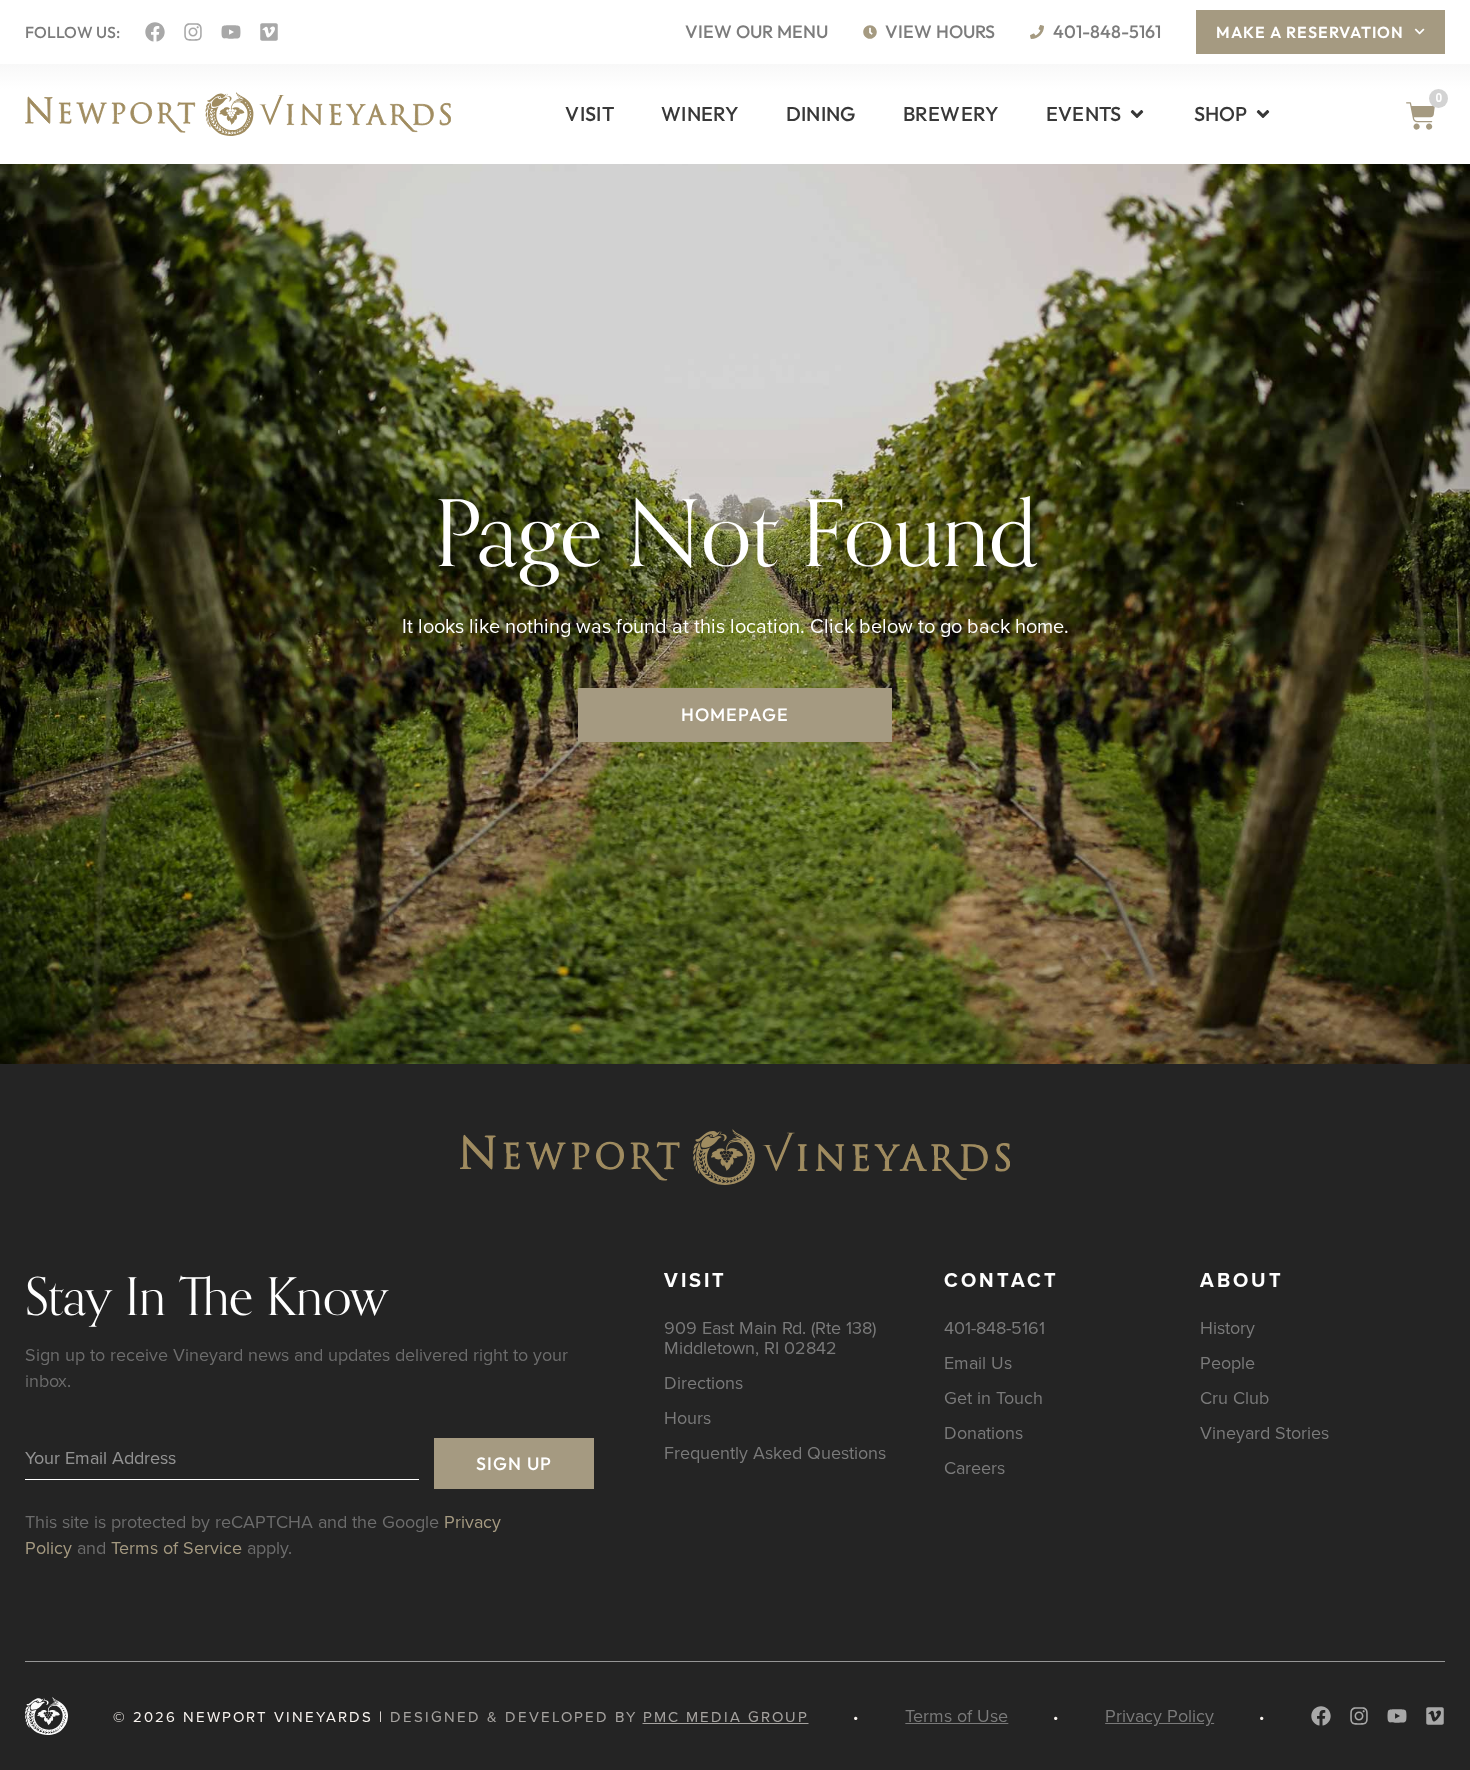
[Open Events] (1137, 114)
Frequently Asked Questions (775, 1452)
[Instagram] (193, 32)
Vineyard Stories (1264, 1432)
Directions (703, 1382)
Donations (983, 1432)
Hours (687, 1417)
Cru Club (1234, 1397)
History (1227, 1327)
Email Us (978, 1362)
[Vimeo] (269, 32)
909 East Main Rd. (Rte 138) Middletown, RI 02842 (770, 1337)
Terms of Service (176, 1547)
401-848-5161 (994, 1327)
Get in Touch (993, 1397)
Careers (974, 1467)
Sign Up (514, 1463)
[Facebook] (155, 32)
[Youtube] (231, 32)
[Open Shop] (1263, 114)
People (1227, 1362)
